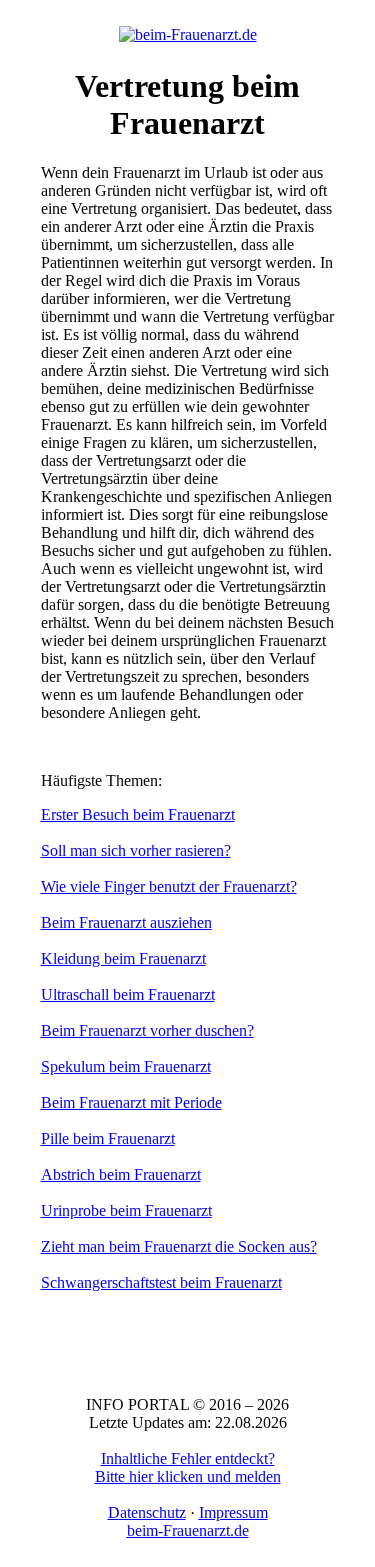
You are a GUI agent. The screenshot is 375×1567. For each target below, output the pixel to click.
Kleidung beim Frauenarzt (123, 958)
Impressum (233, 1512)
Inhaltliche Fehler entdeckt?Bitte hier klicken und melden (188, 1467)
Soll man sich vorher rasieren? (136, 850)
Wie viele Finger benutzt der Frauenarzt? (169, 886)
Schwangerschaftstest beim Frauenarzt (161, 1282)
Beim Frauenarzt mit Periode (131, 1102)
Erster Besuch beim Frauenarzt (138, 814)
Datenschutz (147, 1512)
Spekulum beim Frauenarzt (126, 1066)
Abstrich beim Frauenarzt (121, 1174)
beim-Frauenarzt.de (188, 1530)
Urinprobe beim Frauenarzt (126, 1210)
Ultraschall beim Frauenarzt (128, 994)
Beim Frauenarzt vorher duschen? (147, 1030)
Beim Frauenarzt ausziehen (126, 922)
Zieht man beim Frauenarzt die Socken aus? (179, 1246)
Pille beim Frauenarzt (108, 1138)
